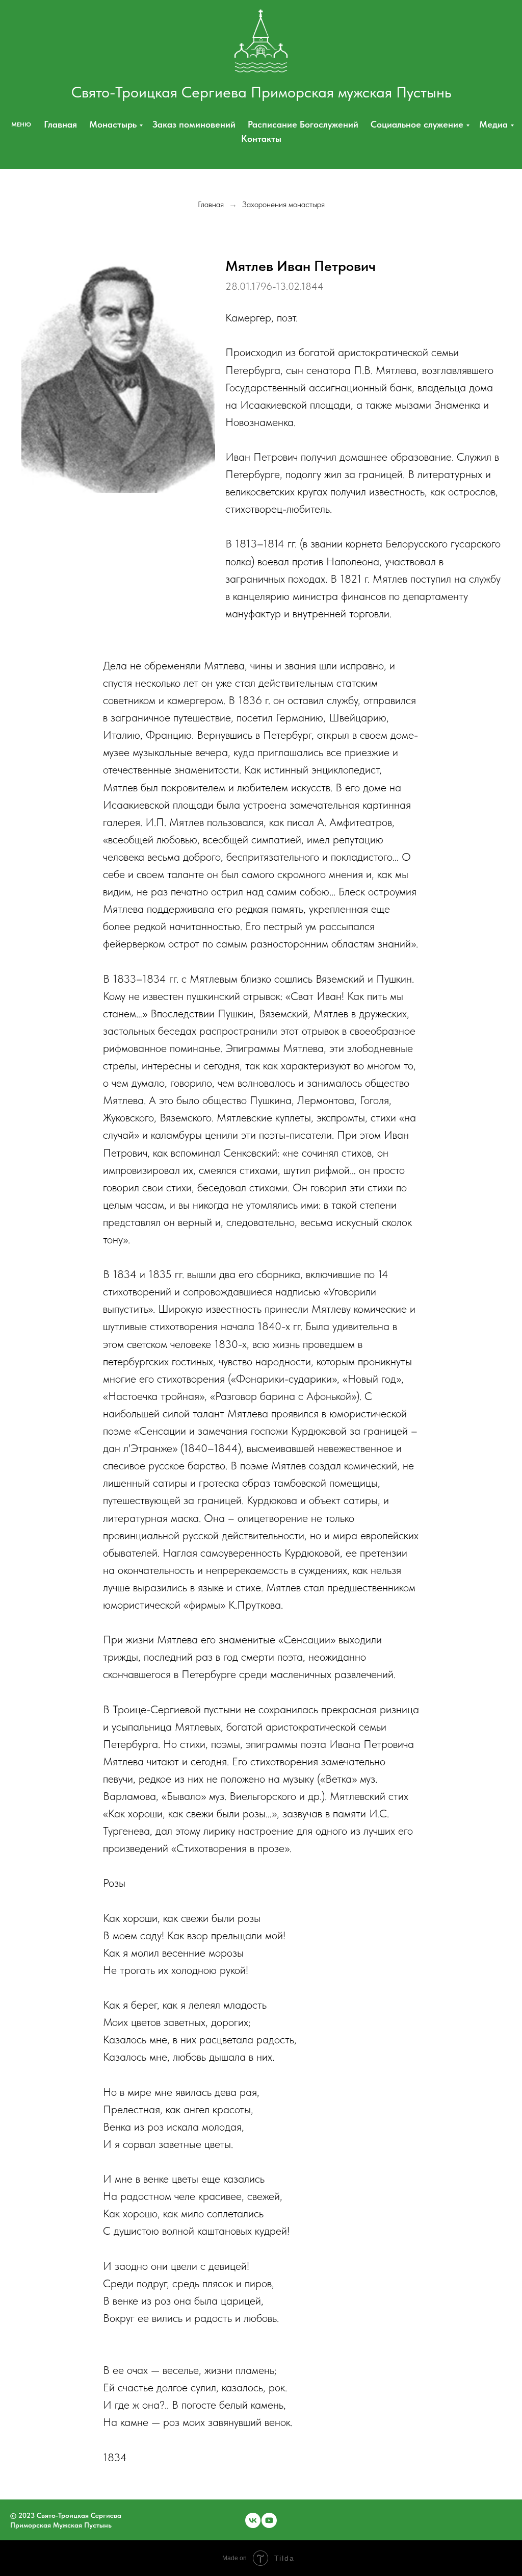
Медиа (493, 124)
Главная (60, 124)
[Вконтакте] (253, 2520)
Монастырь (113, 124)
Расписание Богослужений (303, 124)
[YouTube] (269, 2520)
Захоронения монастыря (283, 204)
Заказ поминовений (194, 124)
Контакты (261, 139)
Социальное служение (417, 124)
